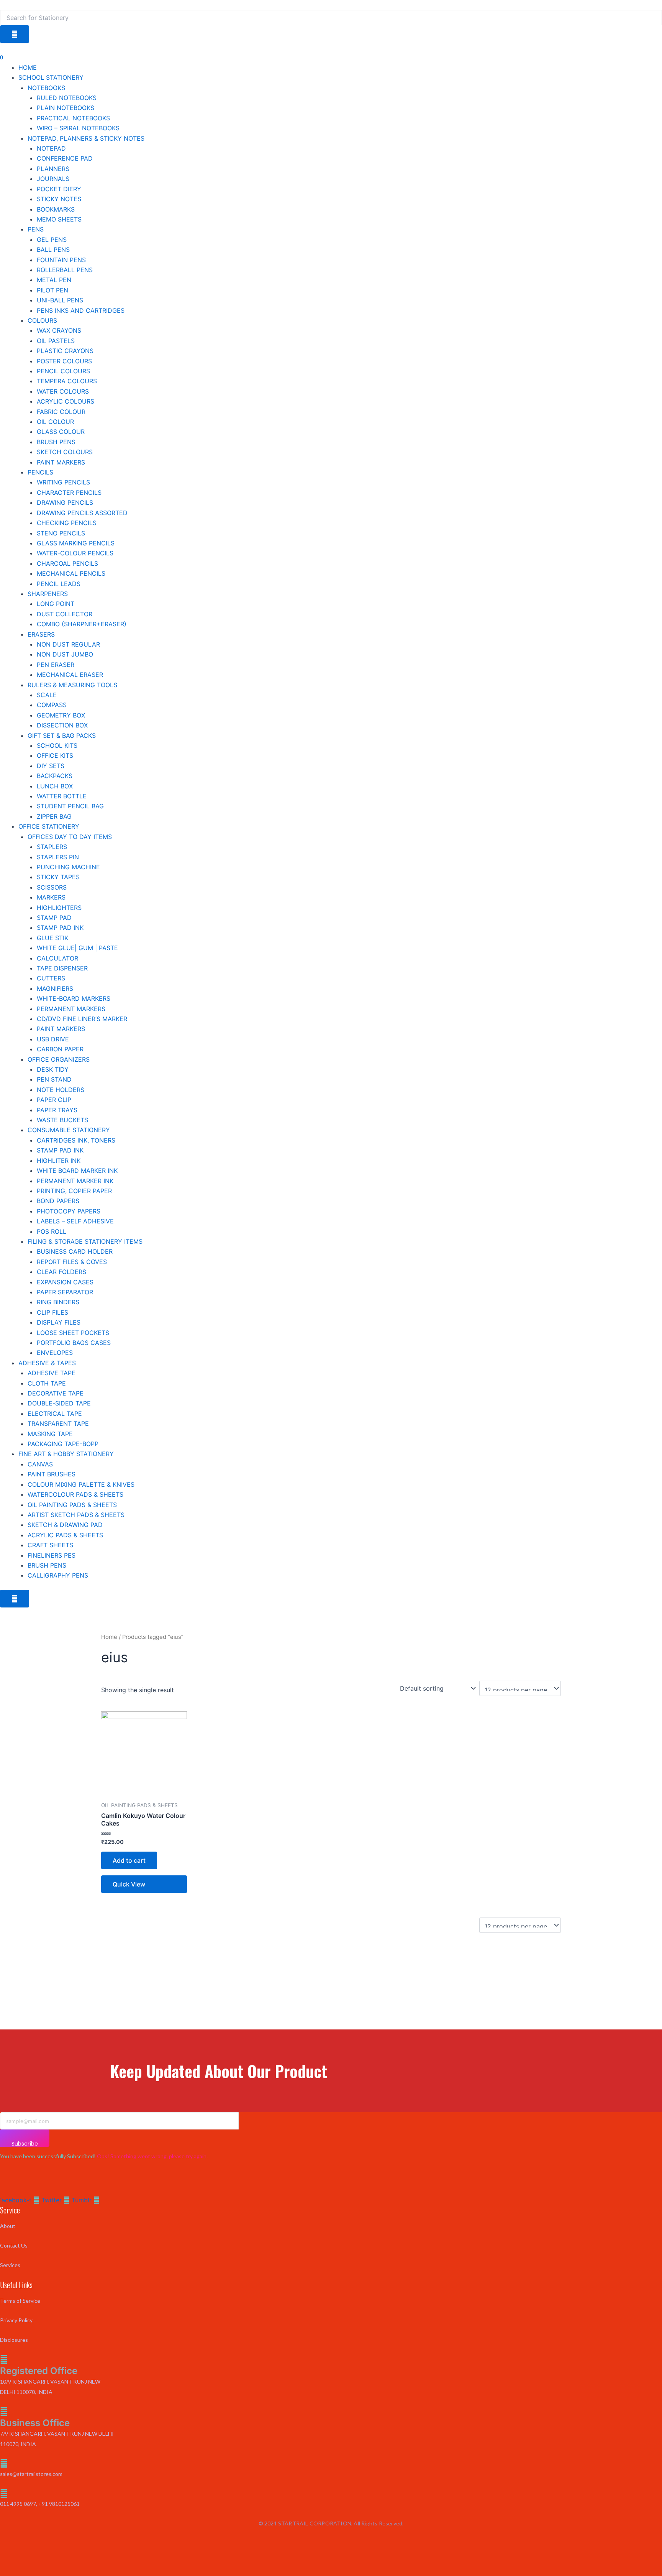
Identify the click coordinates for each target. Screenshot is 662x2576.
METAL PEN (54, 280)
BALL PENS (53, 250)
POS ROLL (52, 1231)
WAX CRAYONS (59, 330)
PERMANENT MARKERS (71, 1009)
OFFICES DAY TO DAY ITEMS (70, 837)
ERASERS (41, 634)
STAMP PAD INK (60, 928)
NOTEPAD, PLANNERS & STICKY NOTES (86, 138)
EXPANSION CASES (65, 1282)
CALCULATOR (57, 958)
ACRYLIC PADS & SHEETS (65, 1535)
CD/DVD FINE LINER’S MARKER (82, 1019)
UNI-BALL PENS (60, 300)
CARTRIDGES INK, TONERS (76, 1140)
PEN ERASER (56, 665)
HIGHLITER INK (59, 1161)
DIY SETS (51, 766)
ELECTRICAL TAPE (55, 1414)
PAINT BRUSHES (52, 1474)
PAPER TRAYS (57, 1110)
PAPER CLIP (54, 1100)
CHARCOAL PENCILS (67, 563)
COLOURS (42, 320)
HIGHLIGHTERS (59, 908)
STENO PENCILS (61, 533)
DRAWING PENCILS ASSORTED (82, 513)
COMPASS (52, 705)
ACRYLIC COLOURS (66, 401)
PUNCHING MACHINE (68, 867)
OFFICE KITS (55, 755)
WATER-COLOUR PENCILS (75, 553)
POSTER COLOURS (64, 361)
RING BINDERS (58, 1302)
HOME (28, 67)
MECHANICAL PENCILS (71, 573)
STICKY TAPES (58, 877)
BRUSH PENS (56, 442)
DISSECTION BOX (62, 725)
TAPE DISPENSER (62, 968)
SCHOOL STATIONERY (51, 77)
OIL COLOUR (55, 422)
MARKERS (51, 897)
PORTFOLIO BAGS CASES (74, 1343)
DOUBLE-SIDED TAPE (59, 1403)
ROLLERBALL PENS (65, 270)
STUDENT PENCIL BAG (70, 806)
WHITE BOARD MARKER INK (77, 1171)
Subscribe (25, 2143)
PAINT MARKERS (61, 462)
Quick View (129, 1884)
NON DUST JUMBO (65, 654)
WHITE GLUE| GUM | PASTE (77, 948)
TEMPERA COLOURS (67, 381)
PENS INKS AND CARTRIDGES (81, 310)
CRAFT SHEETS (50, 1545)
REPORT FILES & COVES (72, 1262)
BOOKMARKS (56, 209)
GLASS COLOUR (61, 432)
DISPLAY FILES (59, 1322)
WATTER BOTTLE (62, 796)
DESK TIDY (53, 1069)
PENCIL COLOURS (63, 371)
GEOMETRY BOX (61, 715)
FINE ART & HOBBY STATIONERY (66, 1454)
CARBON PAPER (60, 1049)
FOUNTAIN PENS (61, 260)
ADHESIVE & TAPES (47, 1363)
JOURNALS (53, 179)
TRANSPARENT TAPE (58, 1423)
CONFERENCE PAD (65, 158)
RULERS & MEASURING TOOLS (72, 685)
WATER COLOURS (63, 391)
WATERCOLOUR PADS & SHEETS (75, 1494)
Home (109, 1637)
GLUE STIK (52, 938)
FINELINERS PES (52, 1555)
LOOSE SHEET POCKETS (73, 1333)
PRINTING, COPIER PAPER (74, 1191)
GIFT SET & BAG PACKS (62, 736)
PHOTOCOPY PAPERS (69, 1211)
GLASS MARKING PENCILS (76, 543)
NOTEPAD (51, 148)
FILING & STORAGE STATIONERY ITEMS (85, 1241)
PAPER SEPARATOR (65, 1292)
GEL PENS (52, 240)
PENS (36, 229)
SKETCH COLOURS (65, 452)
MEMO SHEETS (59, 219)
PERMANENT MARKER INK (75, 1181)
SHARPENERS (48, 594)
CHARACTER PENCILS (69, 493)
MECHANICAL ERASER (70, 675)
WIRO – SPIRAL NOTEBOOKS (78, 128)
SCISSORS (52, 887)
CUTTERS (51, 978)
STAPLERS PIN (58, 857)
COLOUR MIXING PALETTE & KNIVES (81, 1484)
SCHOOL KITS (57, 745)
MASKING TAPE (50, 1434)
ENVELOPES (55, 1353)
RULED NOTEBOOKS (67, 98)
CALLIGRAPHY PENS (58, 1575)
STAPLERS (52, 847)
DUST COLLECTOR (65, 614)
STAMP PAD (54, 918)
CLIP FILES (52, 1312)
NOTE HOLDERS (61, 1090)
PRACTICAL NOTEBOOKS (73, 118)
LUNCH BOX (55, 786)
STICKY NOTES (59, 199)
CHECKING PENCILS (67, 523)
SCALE (47, 695)
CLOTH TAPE (47, 1383)
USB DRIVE (53, 1039)
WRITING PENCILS (63, 482)
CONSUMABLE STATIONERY (69, 1130)
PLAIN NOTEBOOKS (66, 108)
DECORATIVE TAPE (56, 1393)
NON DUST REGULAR (68, 644)
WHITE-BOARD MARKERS (74, 998)
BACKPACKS (55, 776)
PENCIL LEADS (59, 584)
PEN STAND (54, 1079)
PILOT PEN (52, 290)
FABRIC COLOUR (61, 412)
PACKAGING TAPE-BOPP (63, 1444)
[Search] (15, 34)
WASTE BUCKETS (62, 1120)
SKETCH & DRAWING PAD (65, 1525)
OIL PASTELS (56, 341)
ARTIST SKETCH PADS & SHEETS (76, 1515)
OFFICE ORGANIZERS (59, 1059)
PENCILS (40, 472)
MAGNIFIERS (55, 988)
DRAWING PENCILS (65, 502)
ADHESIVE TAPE (52, 1373)
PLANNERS (53, 169)
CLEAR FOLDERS (61, 1272)
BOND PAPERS (58, 1201)
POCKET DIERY (59, 189)
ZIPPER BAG (54, 816)
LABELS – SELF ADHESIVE (75, 1221)
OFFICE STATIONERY (49, 826)
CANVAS (40, 1464)
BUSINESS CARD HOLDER (75, 1251)
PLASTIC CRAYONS (65, 351)
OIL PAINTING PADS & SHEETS (72, 1505)
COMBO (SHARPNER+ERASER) (82, 624)
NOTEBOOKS (46, 88)
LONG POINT (56, 604)
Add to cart (129, 1860)
